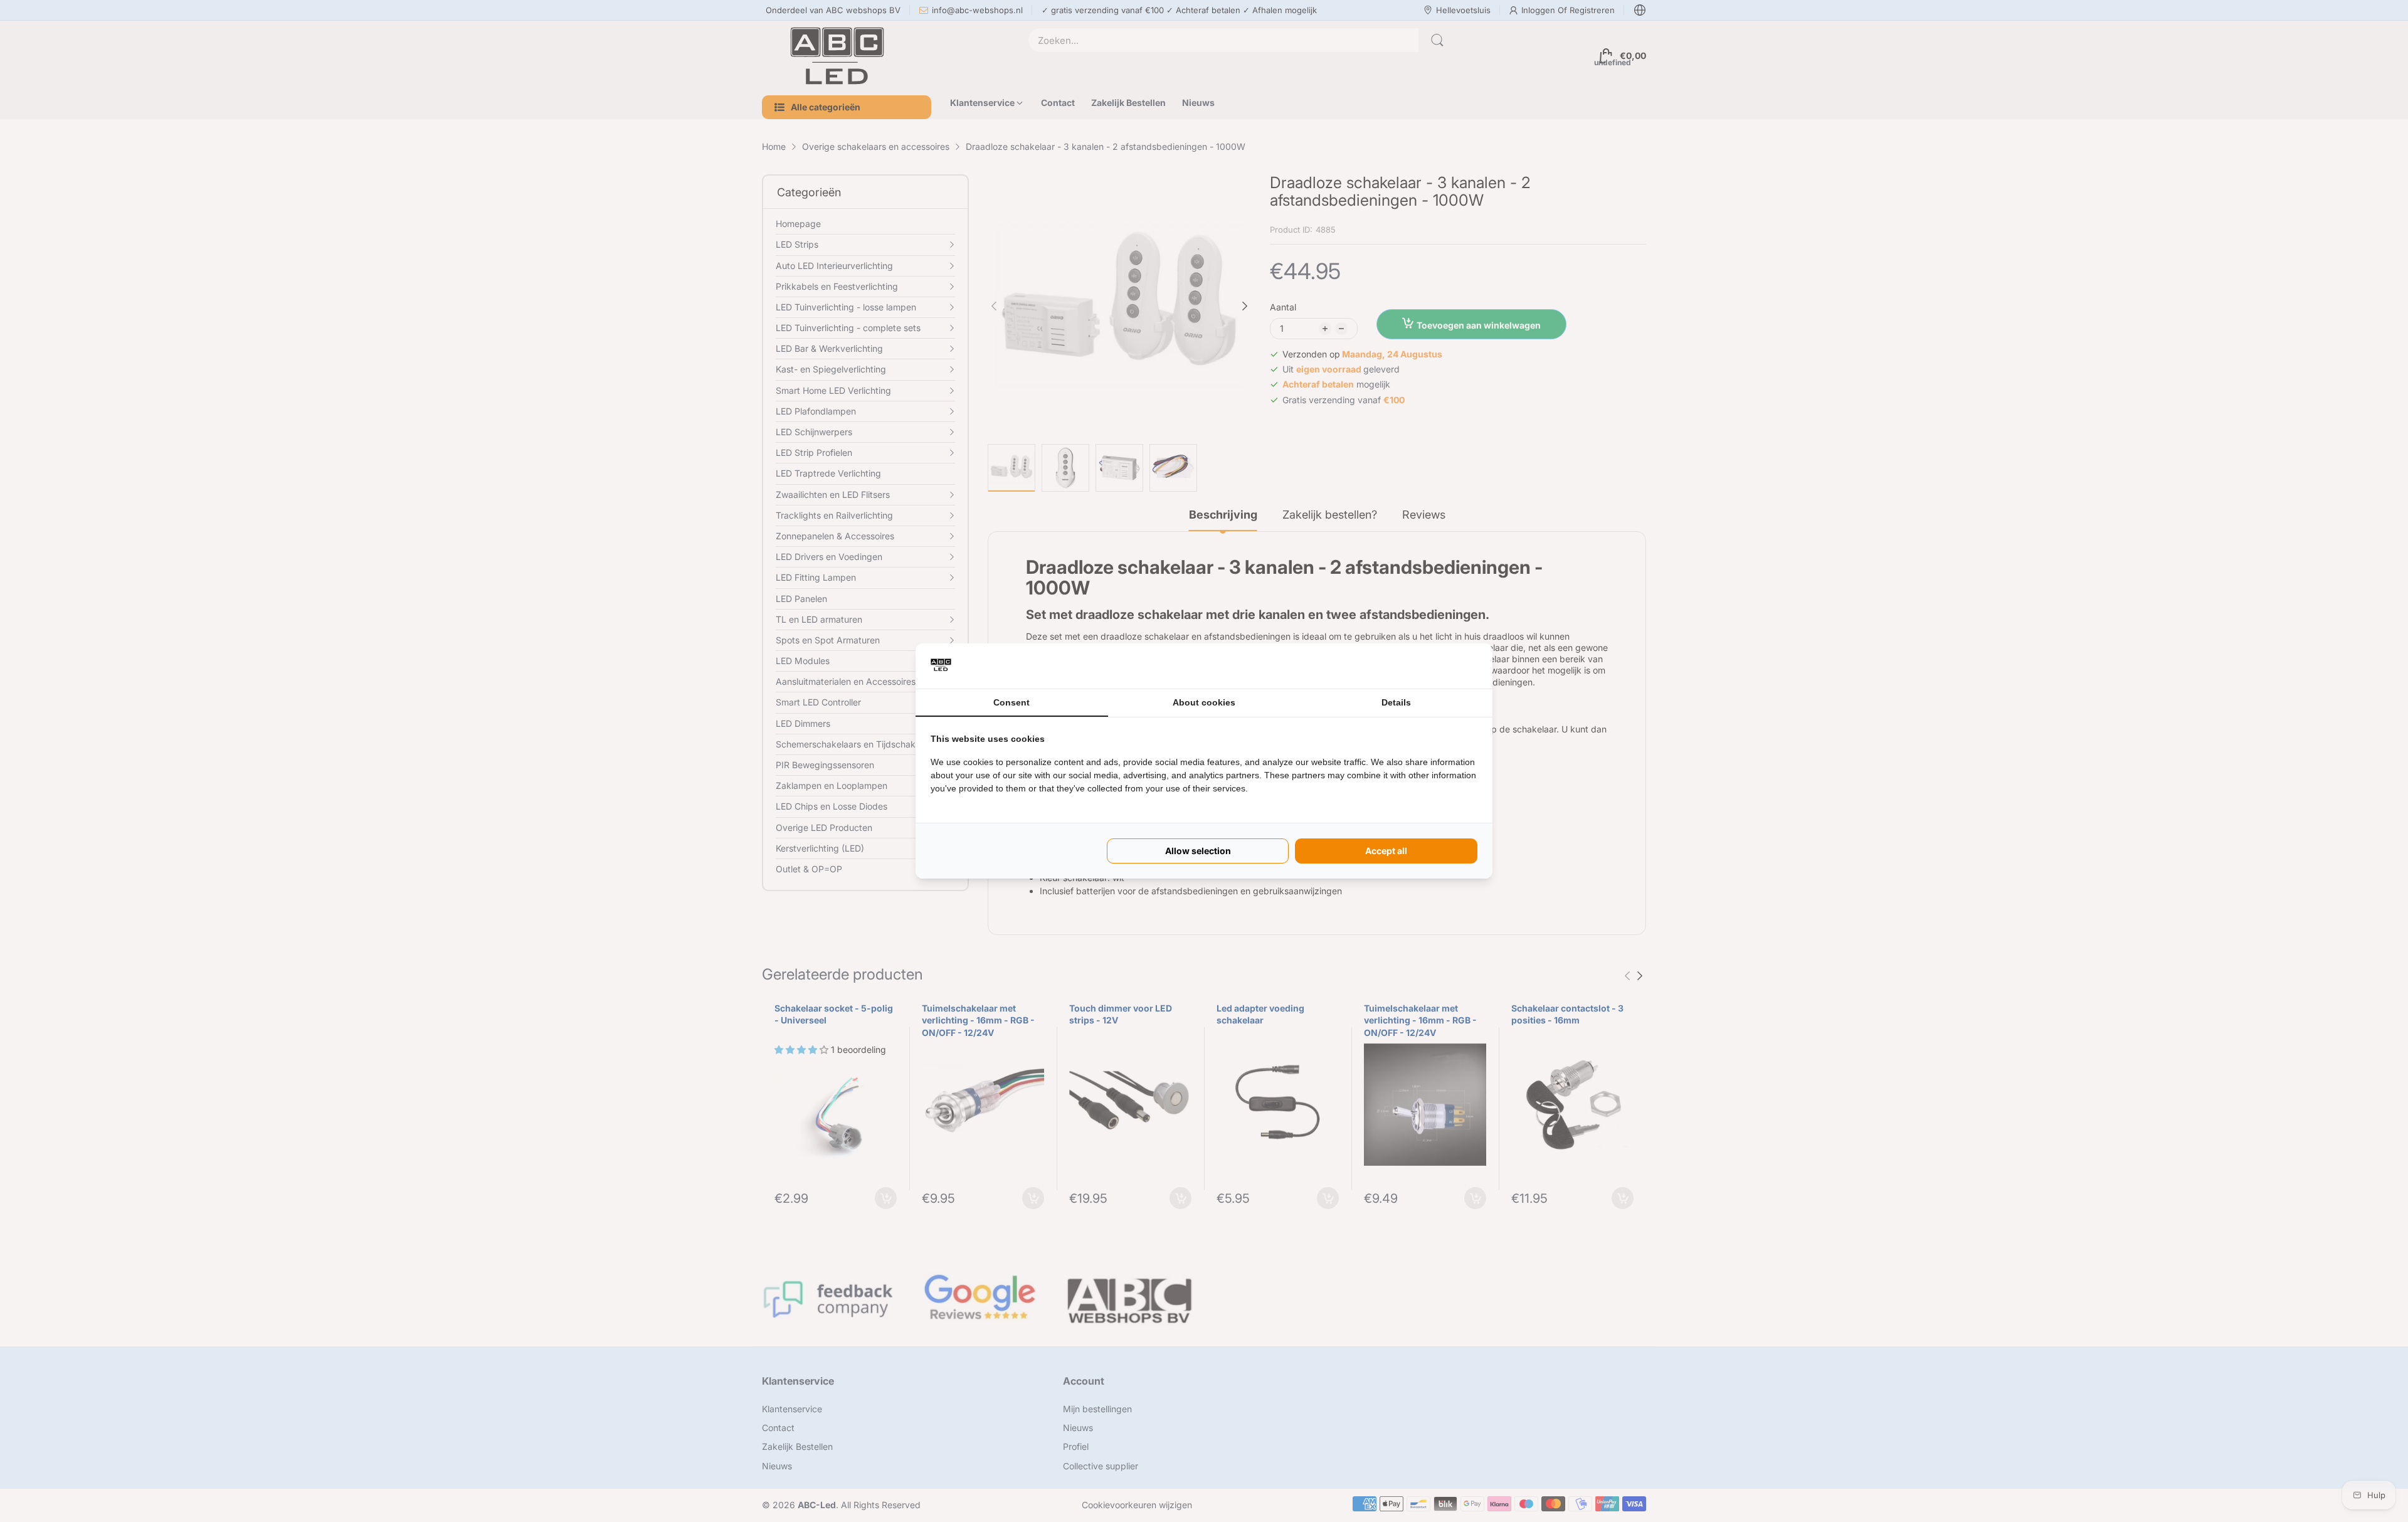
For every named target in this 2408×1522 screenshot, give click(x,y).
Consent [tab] (1011, 702)
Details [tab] (1396, 702)
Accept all (1386, 851)
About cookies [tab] (1204, 702)
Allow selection (1198, 851)
